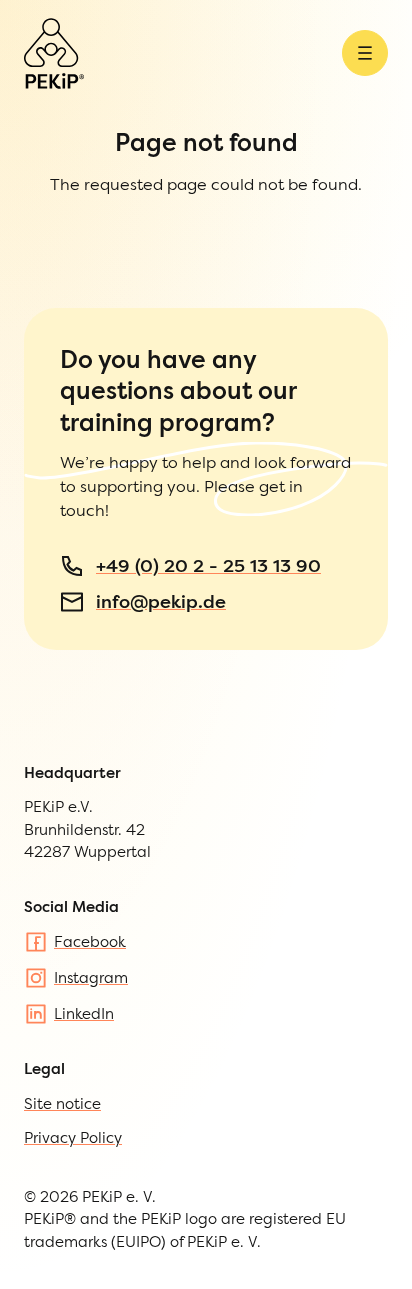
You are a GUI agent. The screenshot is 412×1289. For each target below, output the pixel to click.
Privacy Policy (73, 1137)
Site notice (62, 1103)
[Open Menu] (365, 53)
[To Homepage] (54, 53)
